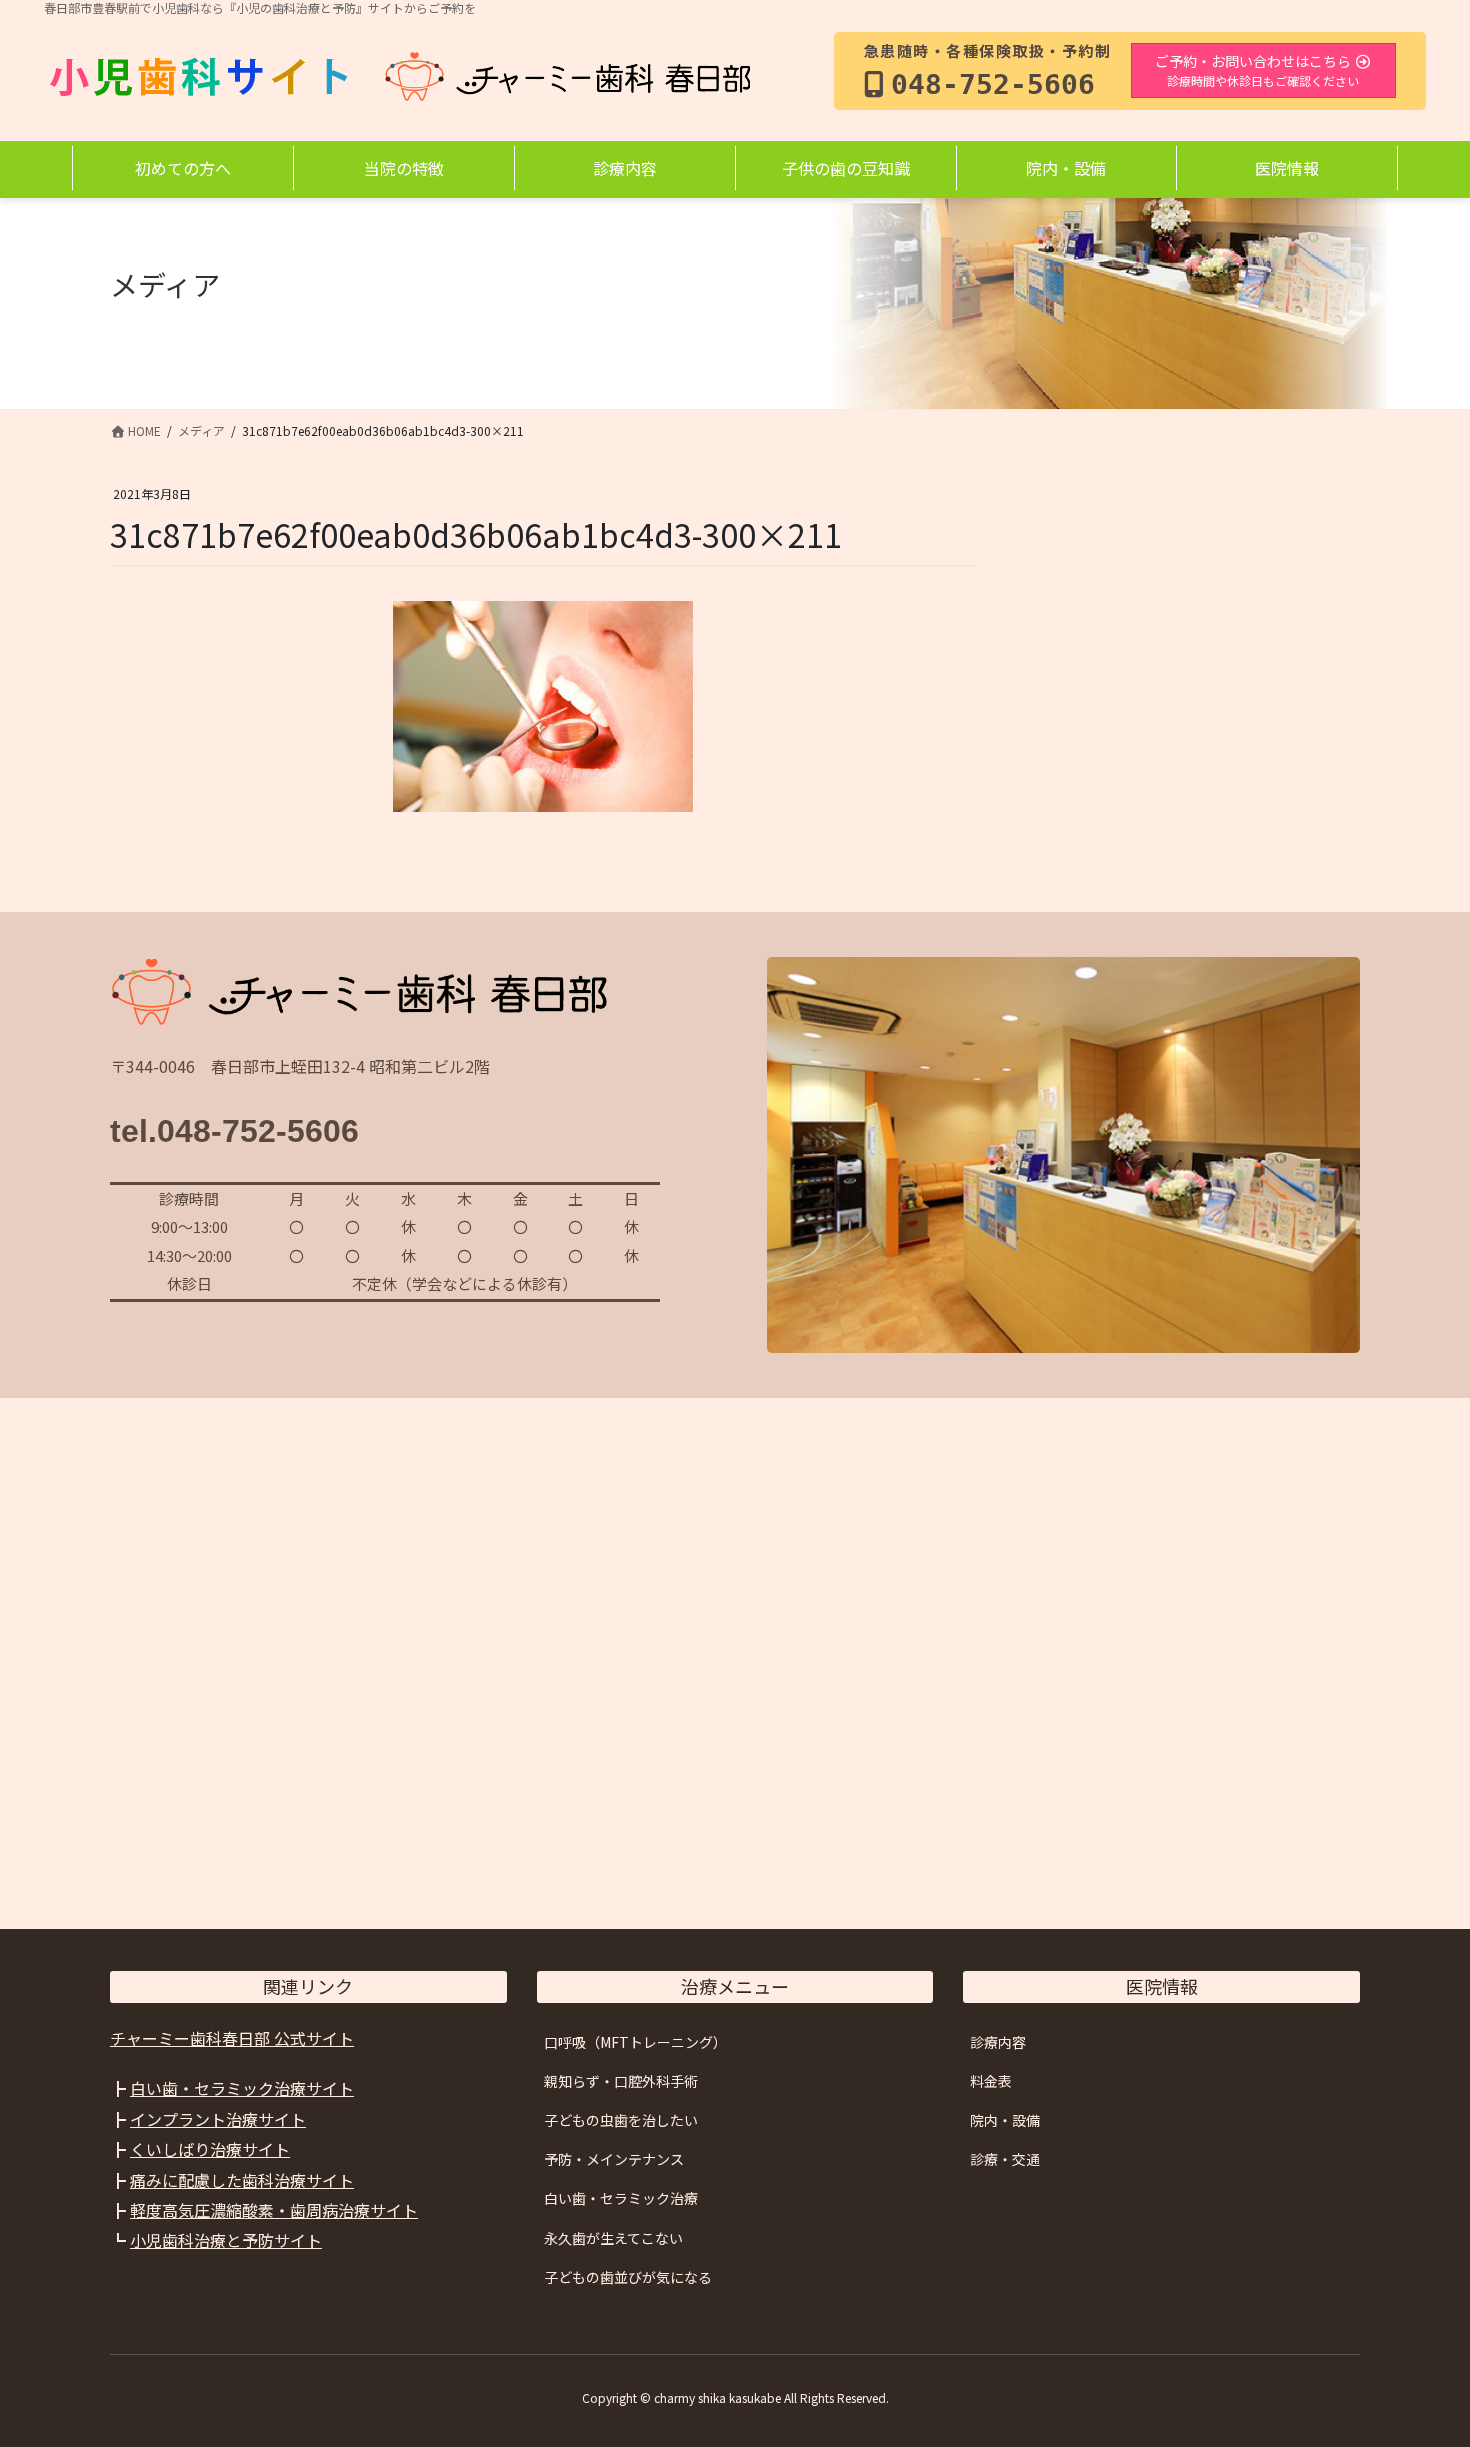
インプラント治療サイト (218, 2119)
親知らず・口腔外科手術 (621, 2081)
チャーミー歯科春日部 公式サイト (232, 2038)
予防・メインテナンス (614, 2159)
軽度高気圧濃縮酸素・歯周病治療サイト (274, 2210)
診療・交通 (1005, 2159)
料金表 (991, 2081)
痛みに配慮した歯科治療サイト (242, 2180)
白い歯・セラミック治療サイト (242, 2088)
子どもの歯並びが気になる (628, 2277)
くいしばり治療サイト (210, 2149)
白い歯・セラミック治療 (621, 2198)
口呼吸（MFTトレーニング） (635, 2042)
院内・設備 (1005, 2120)
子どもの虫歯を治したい (621, 2120)
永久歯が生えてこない (613, 2238)
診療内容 (998, 2042)
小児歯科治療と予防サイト (226, 2240)
